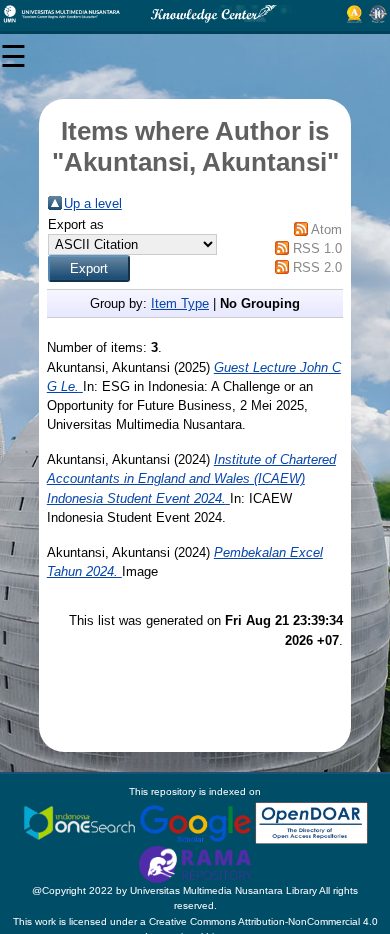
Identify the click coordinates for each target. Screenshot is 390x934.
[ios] (81, 822)
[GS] (197, 822)
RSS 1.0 (317, 248)
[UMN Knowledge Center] (195, 14)
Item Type (180, 303)
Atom (326, 229)
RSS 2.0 (317, 267)
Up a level (93, 203)
